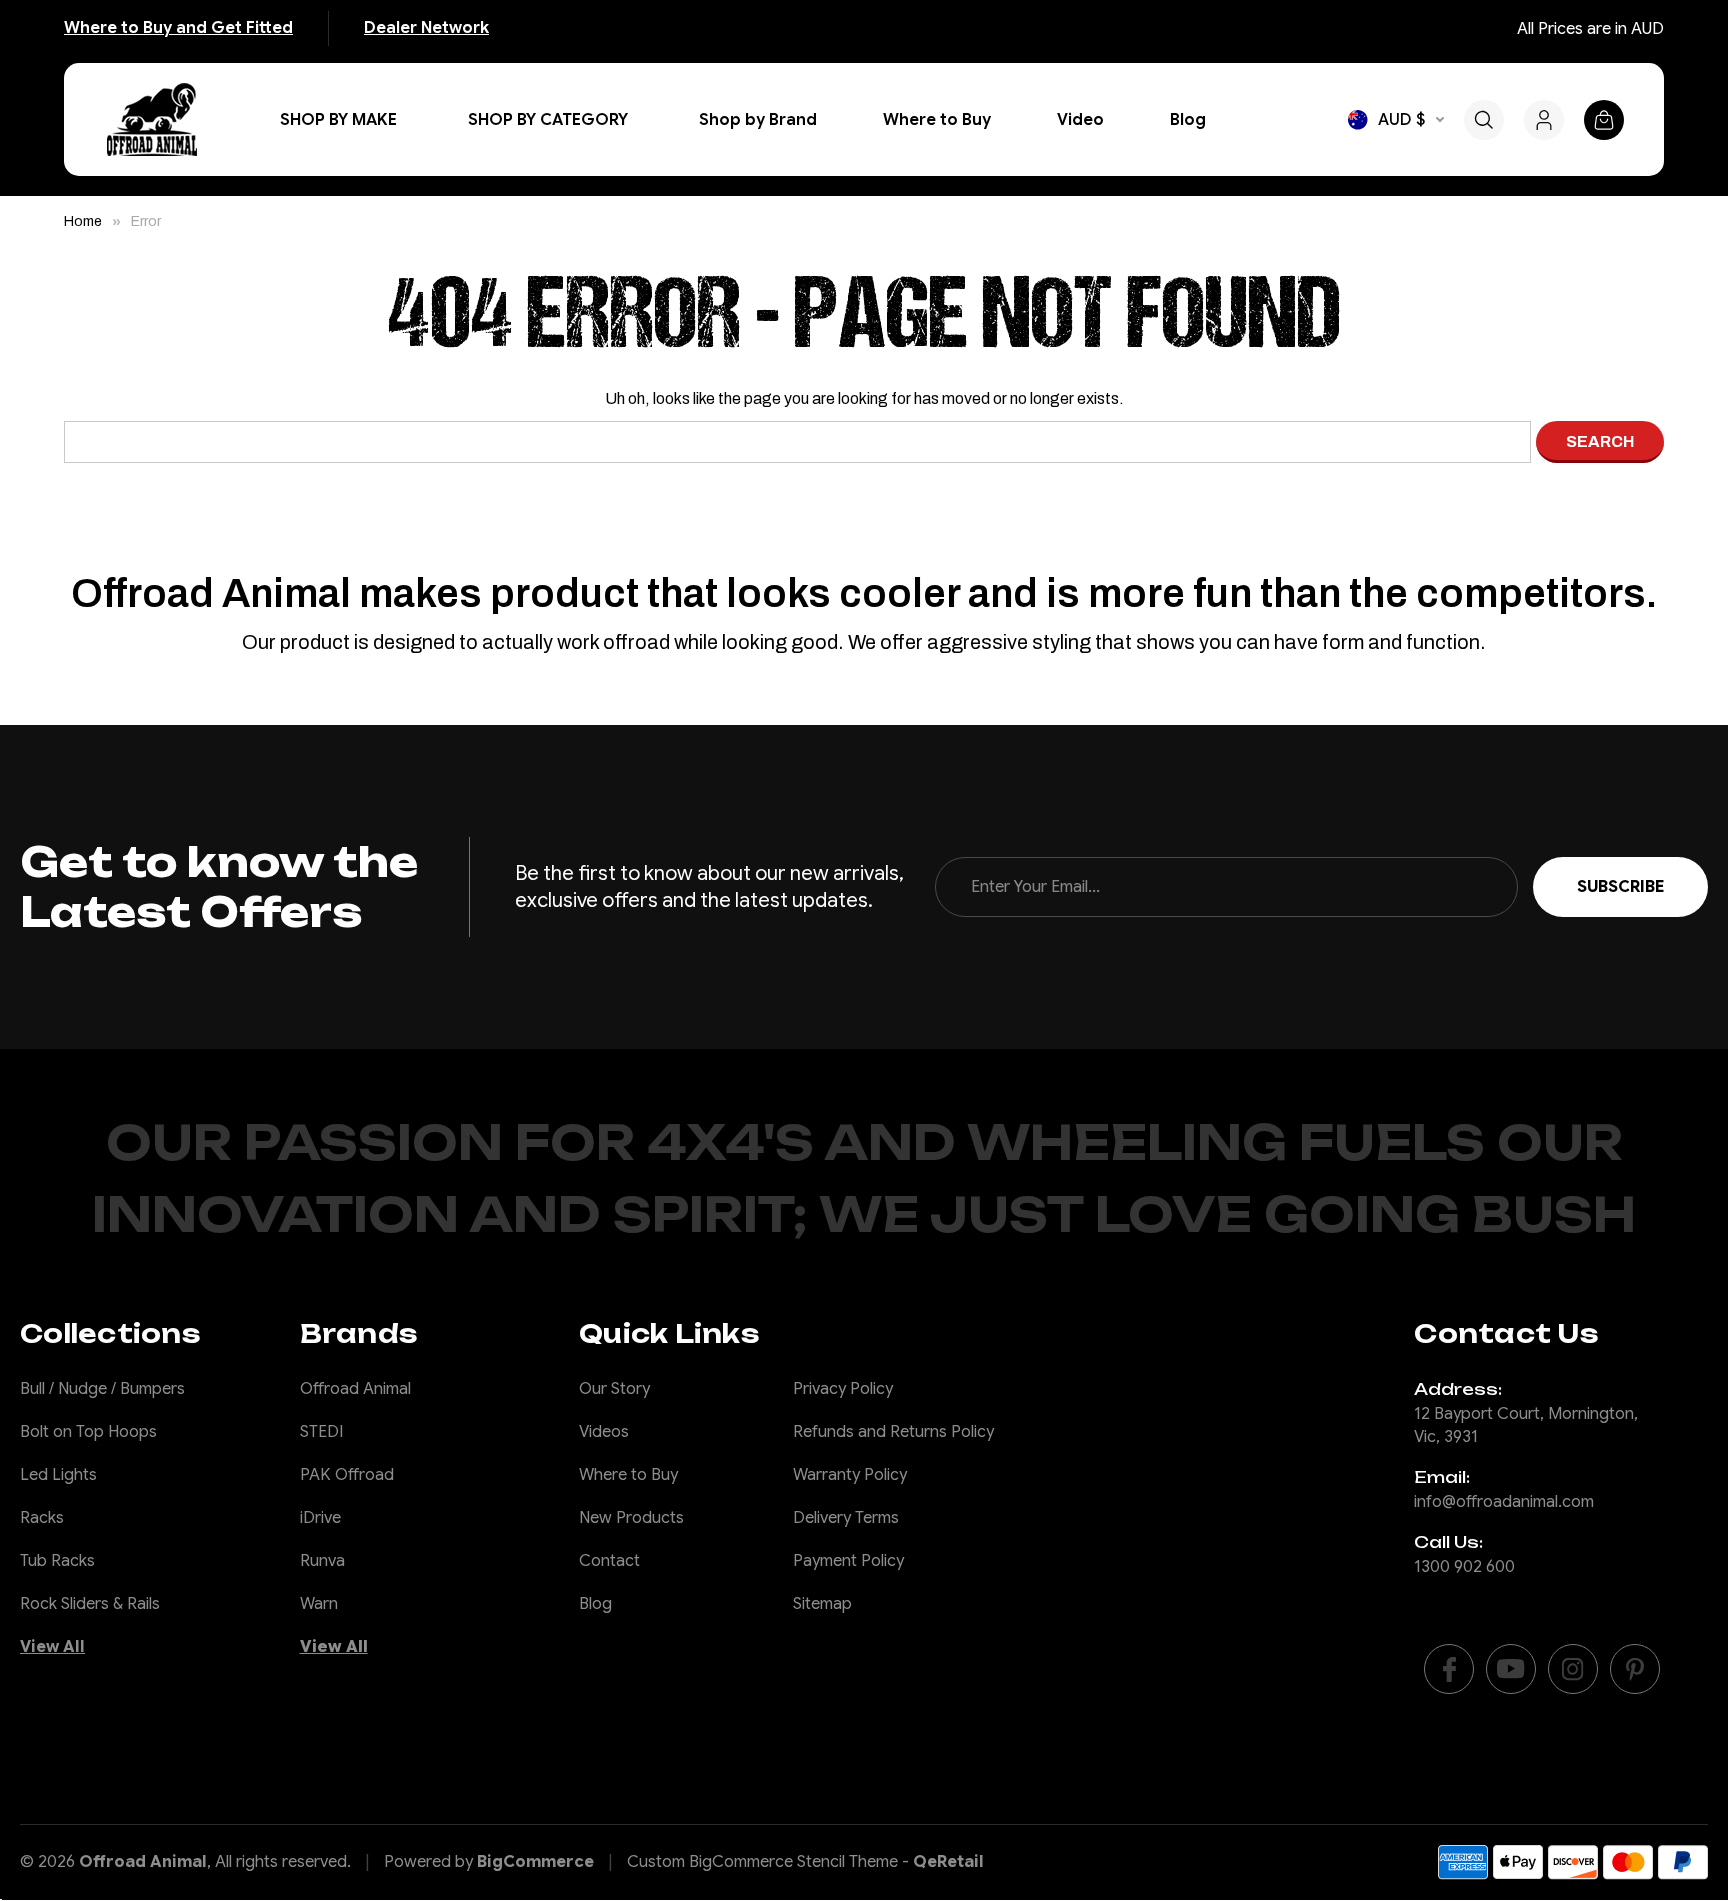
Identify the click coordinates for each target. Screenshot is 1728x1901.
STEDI (321, 1432)
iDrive (320, 1518)
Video (1080, 120)
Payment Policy (848, 1561)
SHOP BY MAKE (338, 120)
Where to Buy (937, 120)
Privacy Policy (843, 1389)
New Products (631, 1518)
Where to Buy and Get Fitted (178, 28)
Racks (42, 1518)
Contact (609, 1561)
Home (83, 221)
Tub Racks (57, 1561)
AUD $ (1402, 120)
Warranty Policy (850, 1475)
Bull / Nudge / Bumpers (102, 1389)
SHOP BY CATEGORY (548, 120)
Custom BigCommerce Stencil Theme (762, 1862)
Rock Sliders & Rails (90, 1604)
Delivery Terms (846, 1518)
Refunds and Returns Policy (893, 1432)
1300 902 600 (1464, 1567)
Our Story (614, 1389)
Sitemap (822, 1604)
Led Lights (58, 1475)
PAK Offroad (347, 1475)
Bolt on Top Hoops (88, 1432)
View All (52, 1647)
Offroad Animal (355, 1389)
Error (146, 221)
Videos (604, 1432)
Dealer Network (426, 28)
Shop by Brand (758, 120)
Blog (1188, 120)
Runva (322, 1561)
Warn (319, 1604)
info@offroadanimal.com (1504, 1502)
